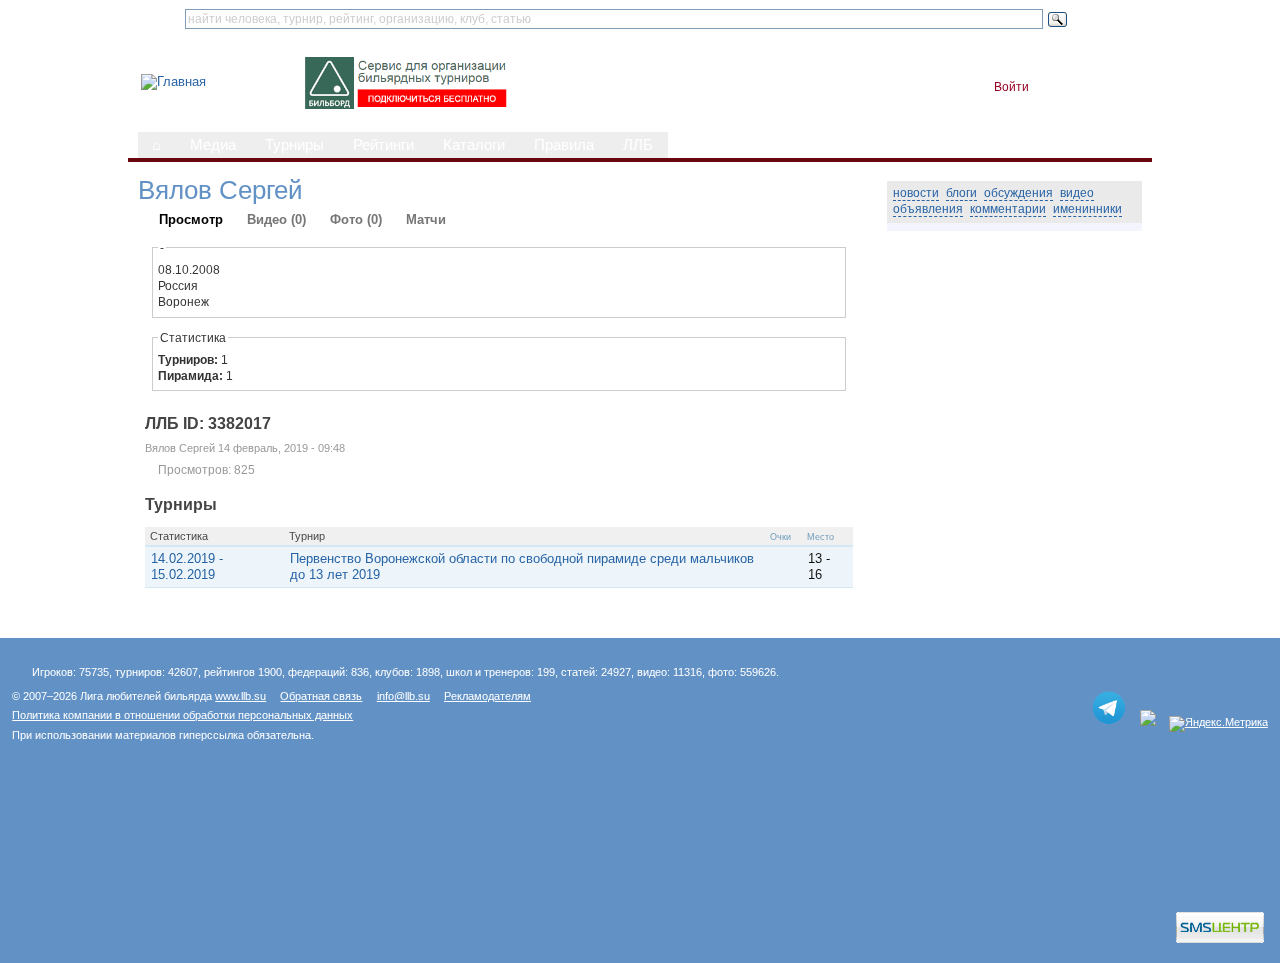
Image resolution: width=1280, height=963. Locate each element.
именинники (1087, 209)
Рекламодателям (487, 696)
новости (916, 193)
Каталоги (474, 145)
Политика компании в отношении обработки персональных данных (182, 715)
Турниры (294, 145)
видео (1077, 193)
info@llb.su (403, 696)
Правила (564, 145)
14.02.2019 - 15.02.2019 (187, 566)
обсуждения (1018, 193)
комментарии (1008, 209)
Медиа (213, 145)
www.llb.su (240, 696)
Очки (780, 537)
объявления (928, 209)
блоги (961, 193)
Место (820, 537)
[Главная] (173, 81)
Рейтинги (383, 145)
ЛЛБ (638, 145)
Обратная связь (321, 696)
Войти (1011, 87)
